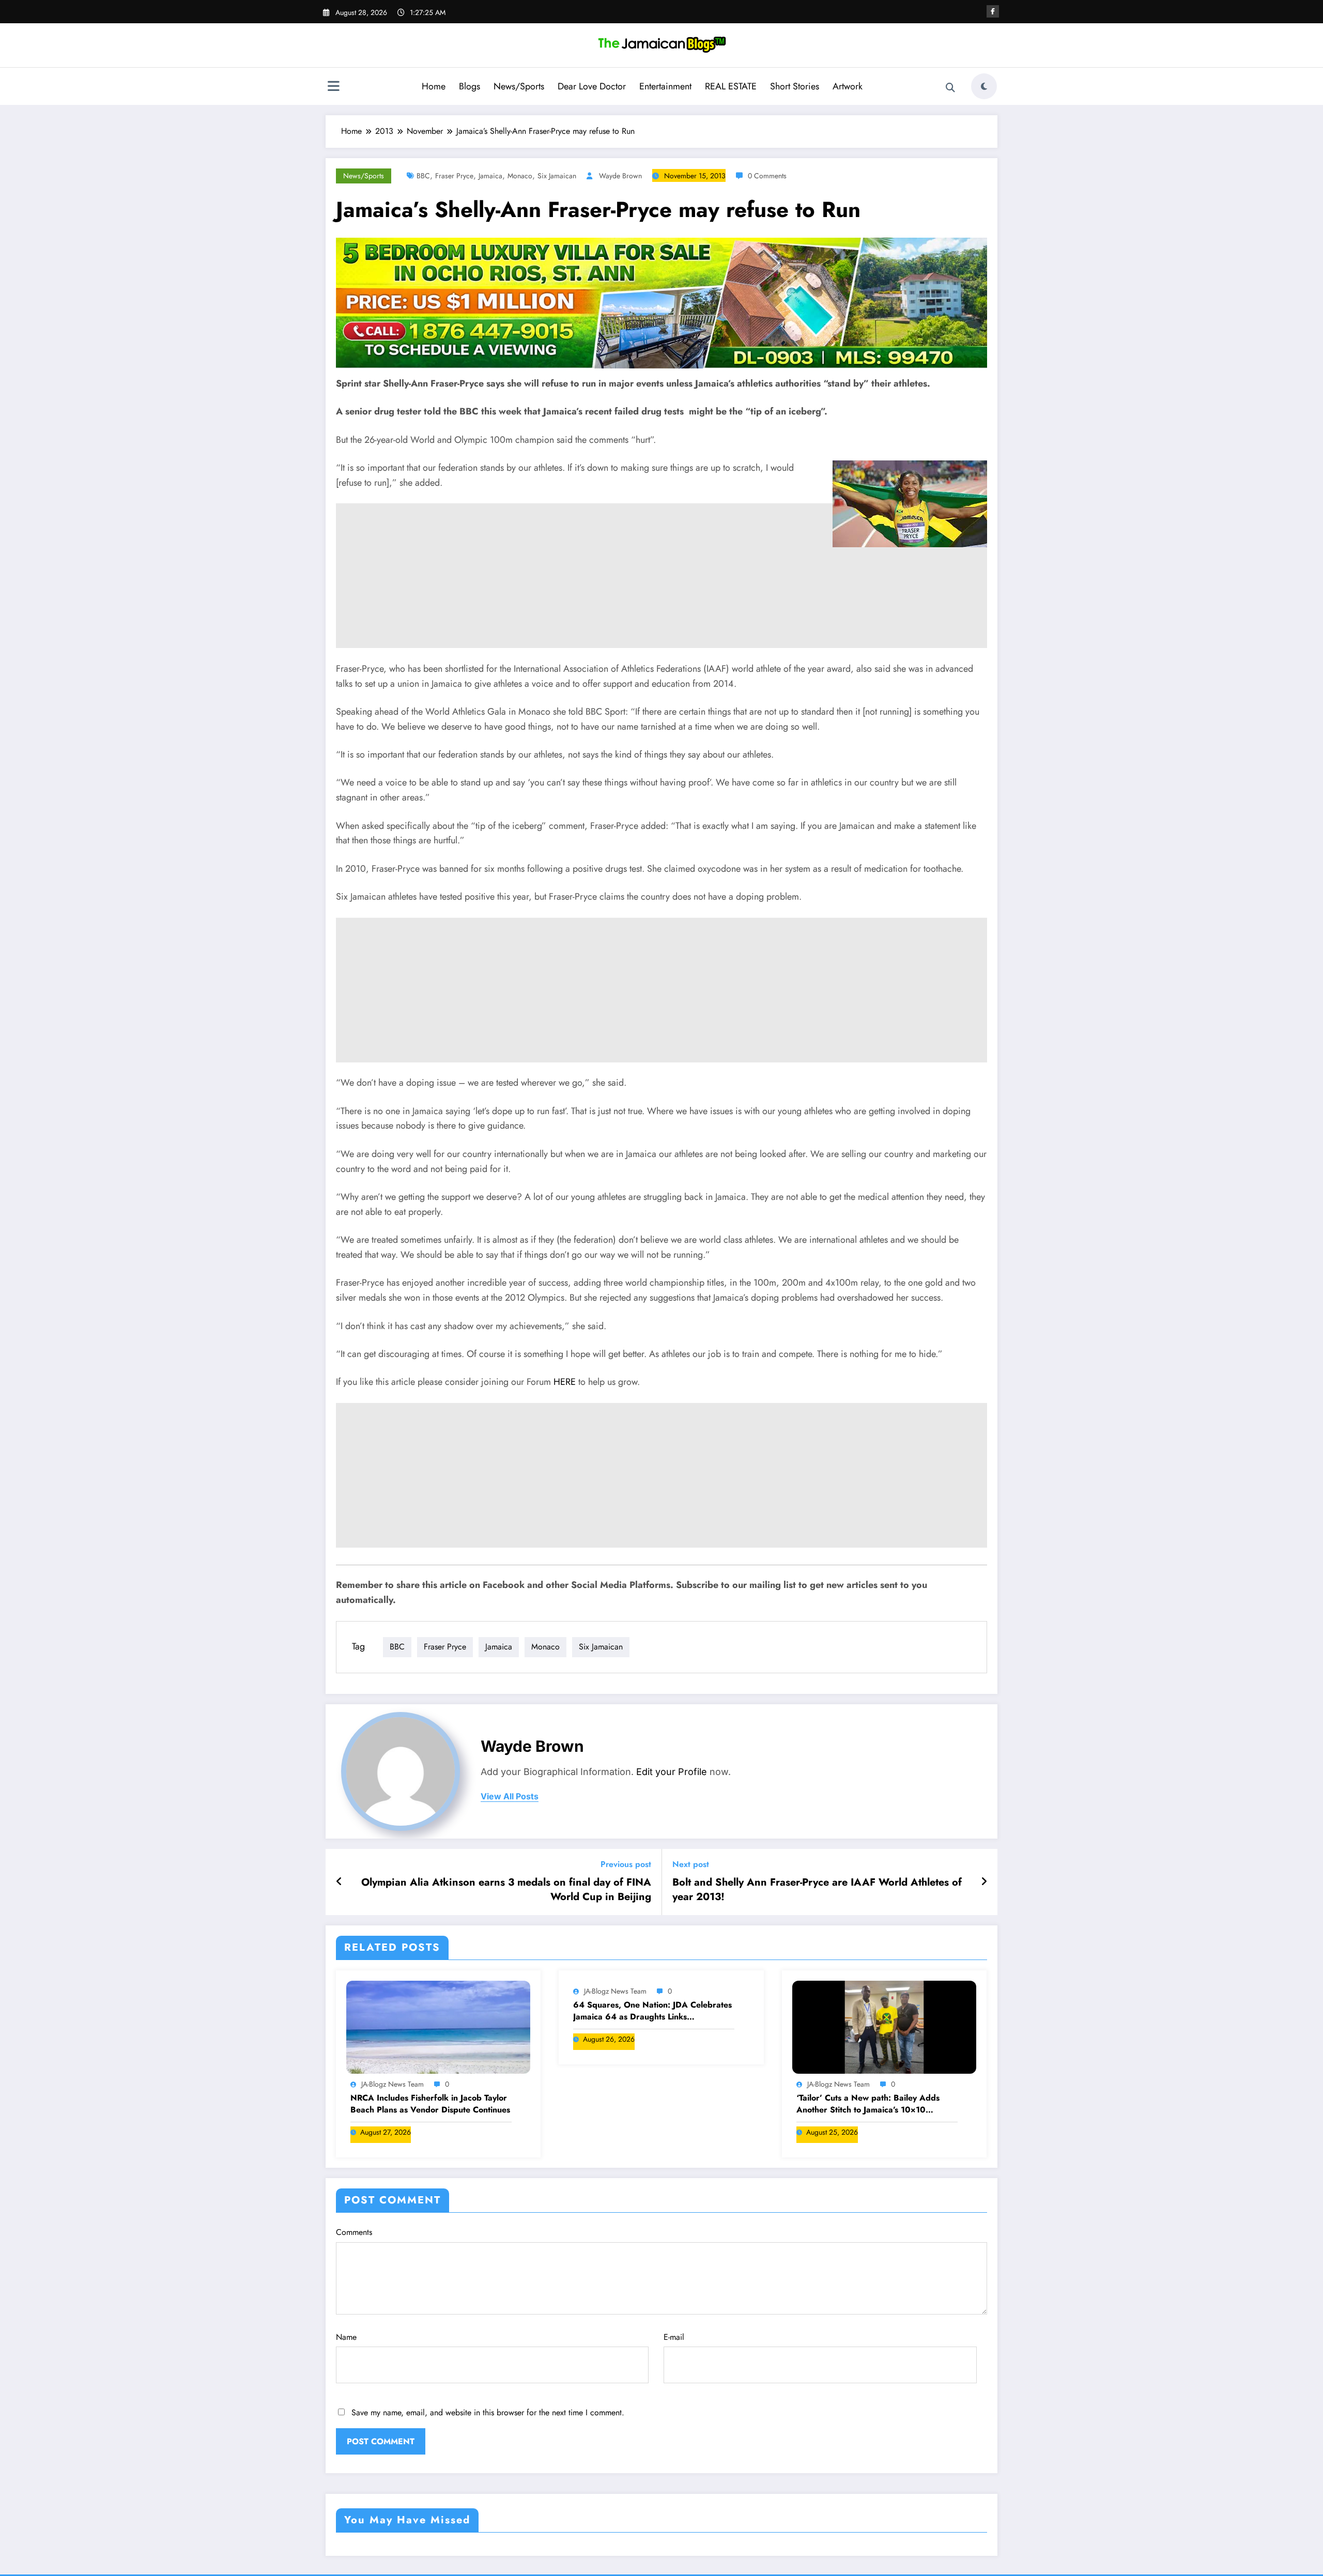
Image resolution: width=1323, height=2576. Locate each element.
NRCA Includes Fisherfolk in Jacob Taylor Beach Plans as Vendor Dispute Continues (430, 2104)
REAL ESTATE (731, 86)
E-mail (674, 2337)
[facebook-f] (993, 11)
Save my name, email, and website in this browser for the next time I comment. (488, 2412)
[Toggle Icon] (333, 87)
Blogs (470, 86)
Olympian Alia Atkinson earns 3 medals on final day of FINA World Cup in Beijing (506, 1890)
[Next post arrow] (984, 1882)
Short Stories (795, 86)
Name (346, 2337)
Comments (354, 2232)
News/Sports (519, 86)
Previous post (626, 1864)
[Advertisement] (661, 620)
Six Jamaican (557, 176)
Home (434, 86)
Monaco (520, 176)
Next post (691, 1864)
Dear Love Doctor (592, 86)
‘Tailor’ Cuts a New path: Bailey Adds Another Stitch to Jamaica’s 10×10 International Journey (868, 2104)
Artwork (848, 86)
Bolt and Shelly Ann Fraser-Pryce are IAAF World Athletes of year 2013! (817, 1890)
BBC (423, 176)
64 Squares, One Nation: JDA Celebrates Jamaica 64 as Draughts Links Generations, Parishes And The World (652, 2011)
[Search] (950, 88)
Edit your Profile (672, 1772)
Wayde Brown (620, 176)
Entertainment (665, 86)
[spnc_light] (984, 86)
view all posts (510, 1796)
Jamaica (490, 176)
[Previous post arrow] (339, 1882)
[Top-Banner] (661, 302)
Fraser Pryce (454, 176)
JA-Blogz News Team (393, 2084)
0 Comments (767, 176)
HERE (565, 1382)
